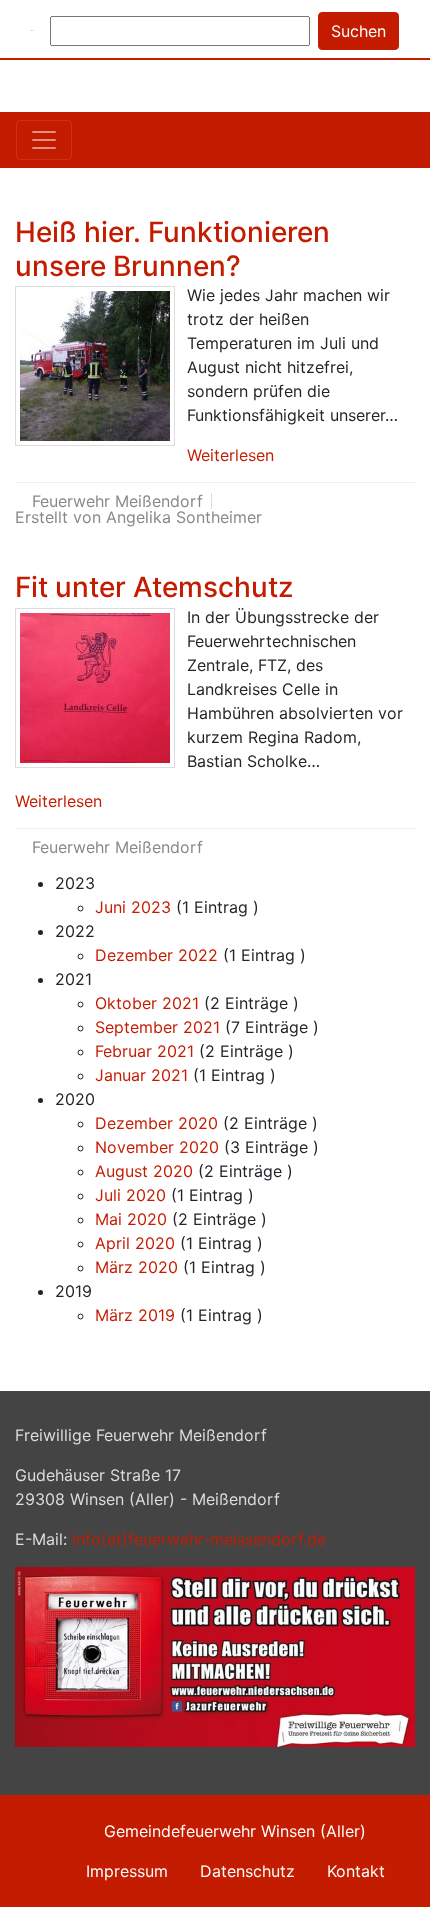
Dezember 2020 (156, 1123)
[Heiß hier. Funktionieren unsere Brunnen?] (95, 366)
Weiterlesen (230, 455)
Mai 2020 (131, 1219)
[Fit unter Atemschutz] (95, 688)
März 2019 (135, 1315)
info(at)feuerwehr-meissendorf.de (199, 1539)
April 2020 (135, 1243)
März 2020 (136, 1267)
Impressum (127, 1871)
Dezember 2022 (156, 955)
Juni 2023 (133, 907)
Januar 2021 (141, 1075)
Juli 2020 (130, 1195)
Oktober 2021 (147, 1003)
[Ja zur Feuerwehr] (215, 1655)
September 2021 (157, 1027)
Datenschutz (247, 1871)
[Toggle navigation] (44, 140)
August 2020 (144, 1171)
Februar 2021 (144, 1051)
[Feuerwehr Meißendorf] (32, 29)
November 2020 (157, 1147)
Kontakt (356, 1871)
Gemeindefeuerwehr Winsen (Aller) (235, 1831)
